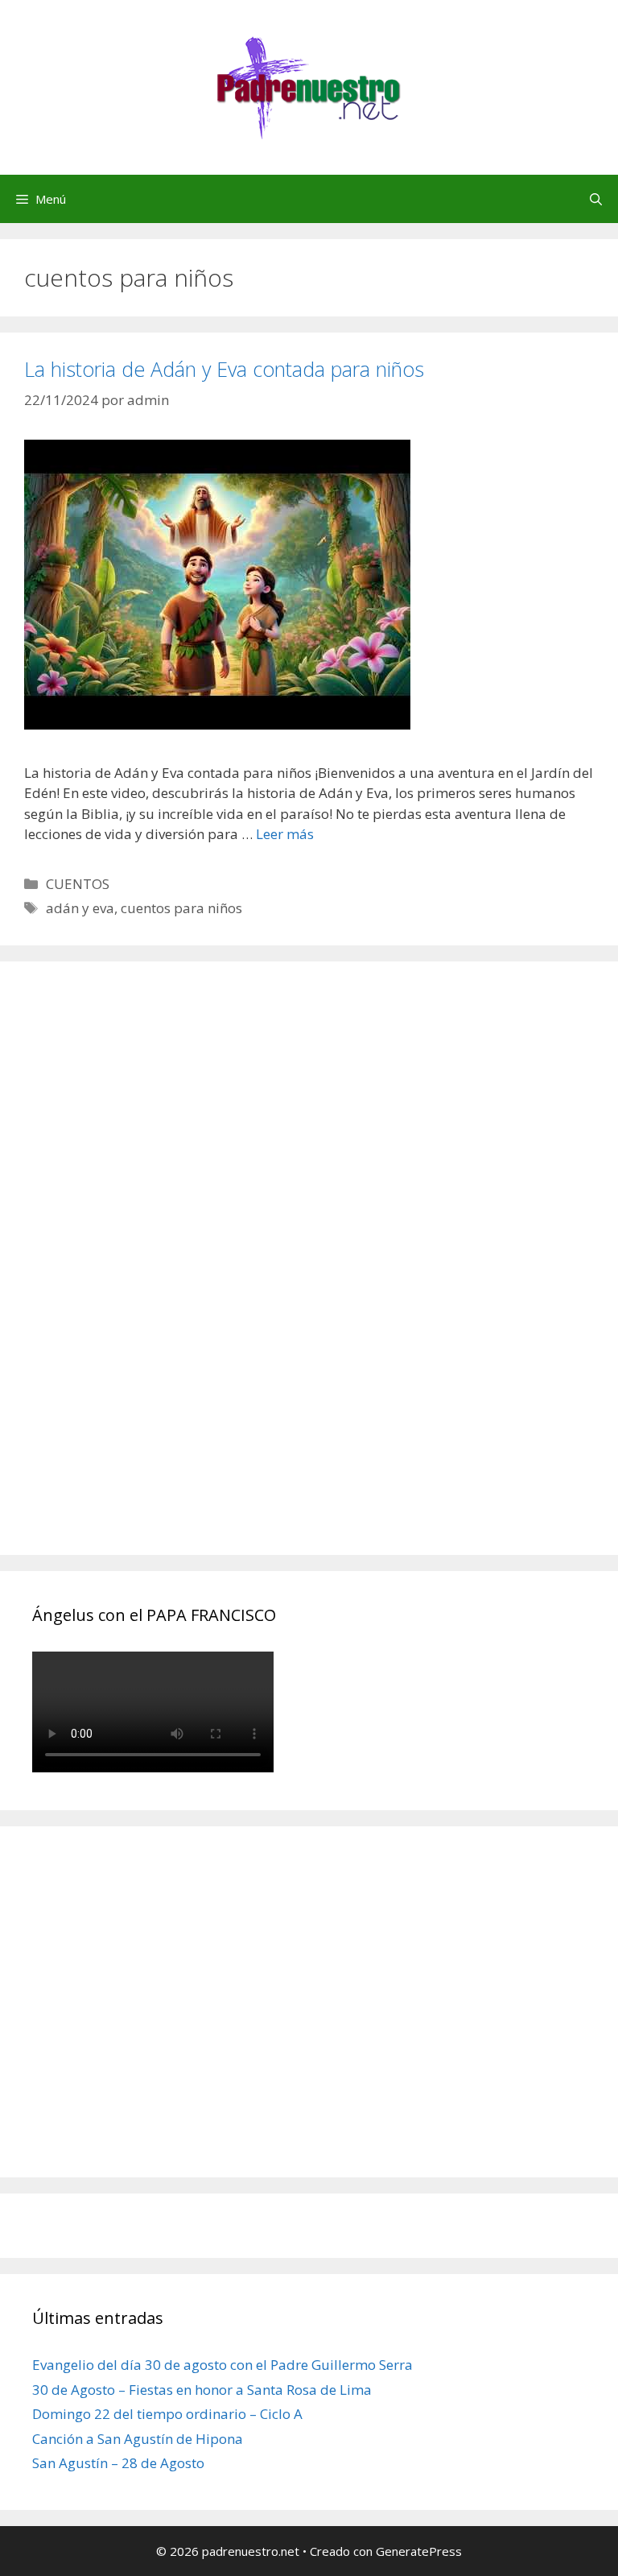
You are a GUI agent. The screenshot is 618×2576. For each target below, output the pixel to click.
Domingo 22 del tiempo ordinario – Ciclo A (167, 2414)
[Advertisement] (153, 1276)
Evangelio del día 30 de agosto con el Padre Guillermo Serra (222, 2365)
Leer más (285, 834)
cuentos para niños (181, 908)
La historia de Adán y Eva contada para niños (224, 369)
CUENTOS (78, 884)
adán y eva (80, 908)
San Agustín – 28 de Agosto (118, 2463)
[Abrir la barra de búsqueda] (596, 199)
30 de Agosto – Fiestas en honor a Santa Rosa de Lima (202, 2390)
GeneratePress (419, 2551)
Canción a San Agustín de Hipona (138, 2439)
